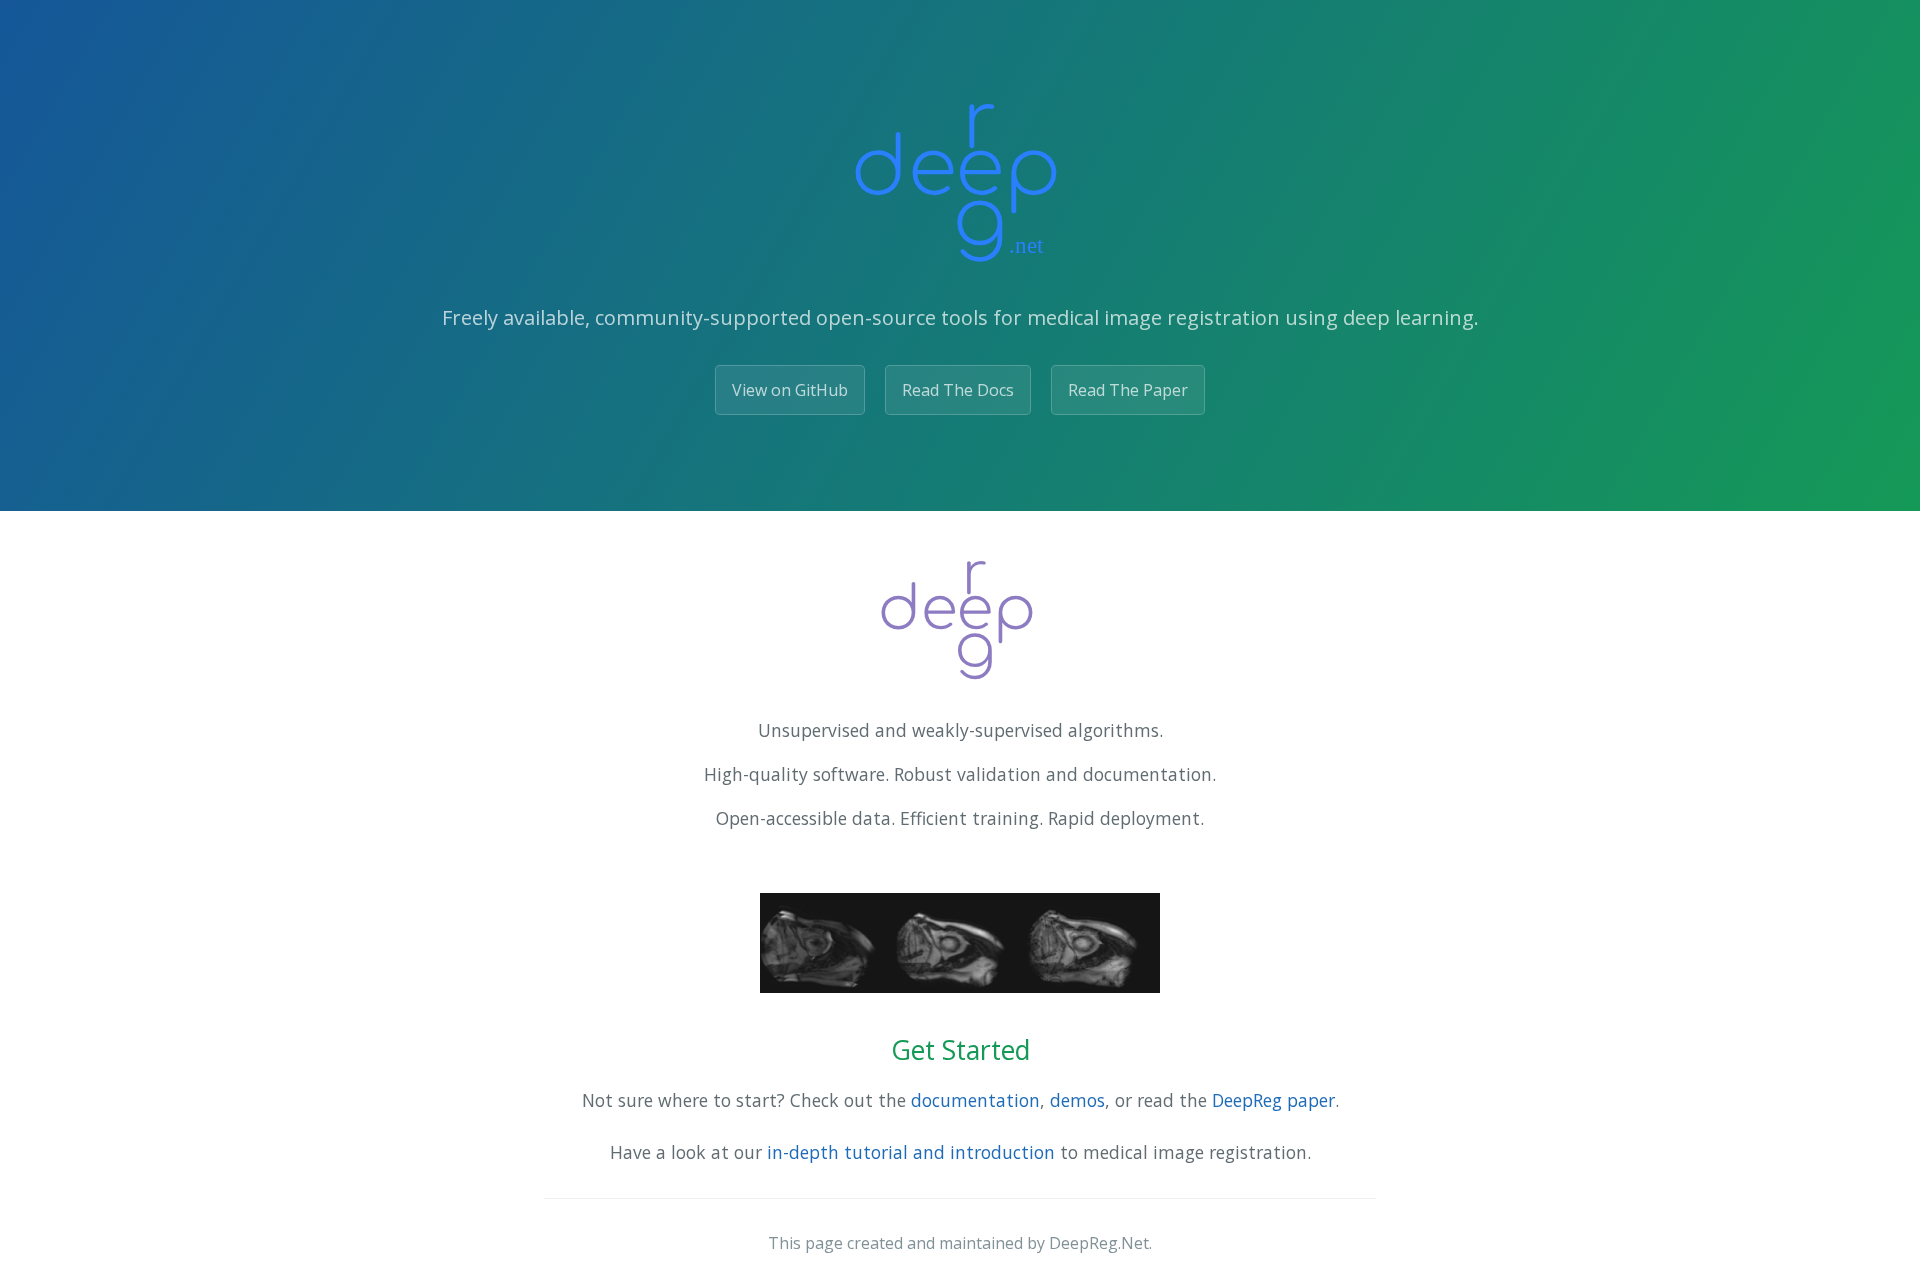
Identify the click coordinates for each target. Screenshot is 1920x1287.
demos (1077, 1100)
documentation (975, 1100)
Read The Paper (1128, 390)
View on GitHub (790, 390)
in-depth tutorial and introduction (911, 1152)
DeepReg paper (1273, 1100)
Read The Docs (958, 390)
